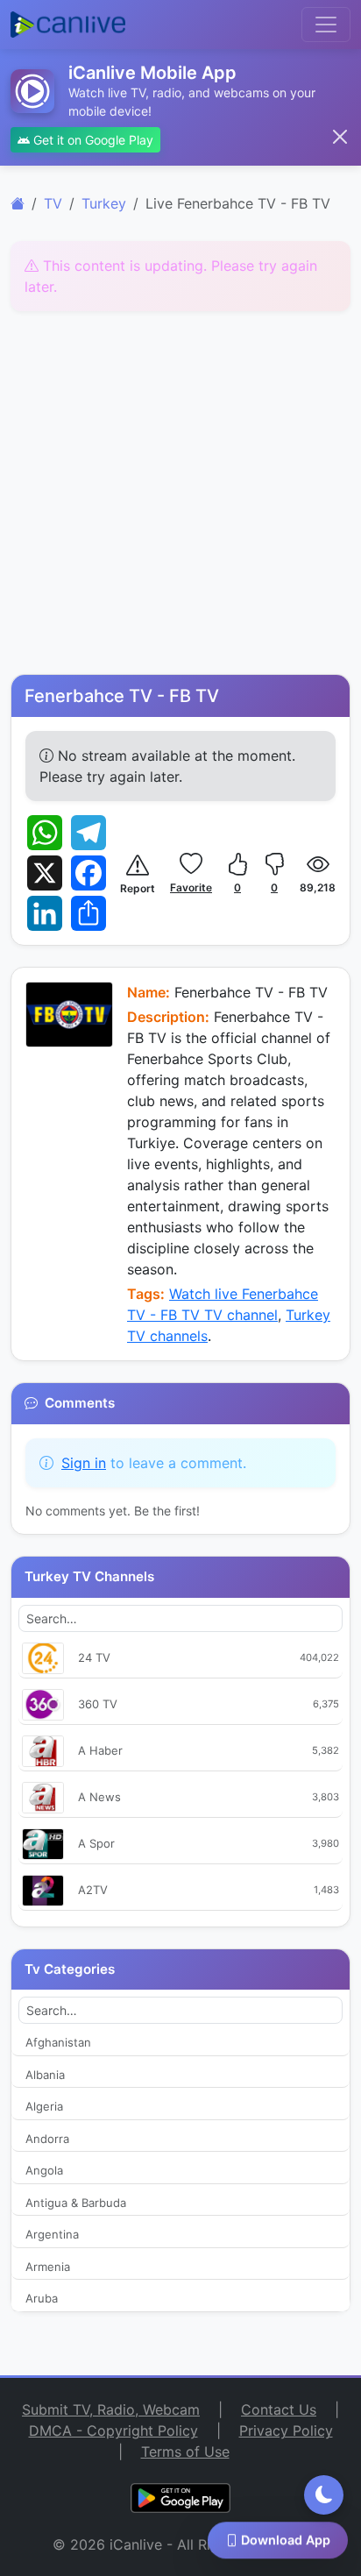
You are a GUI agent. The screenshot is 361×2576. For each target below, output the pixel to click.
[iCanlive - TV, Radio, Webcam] (68, 25)
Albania (45, 2075)
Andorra (47, 2139)
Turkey (104, 203)
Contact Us (279, 2409)
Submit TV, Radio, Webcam (111, 2409)
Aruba (42, 2298)
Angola (44, 2170)
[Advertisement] (180, 495)
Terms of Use (185, 2452)
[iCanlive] (18, 203)
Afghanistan (58, 2042)
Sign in (84, 1463)
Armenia (48, 2267)
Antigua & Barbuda (76, 2203)
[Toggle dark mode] (324, 2495)
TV (53, 203)
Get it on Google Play (92, 140)
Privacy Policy (286, 2431)
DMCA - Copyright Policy (113, 2431)
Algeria (44, 2106)
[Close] (340, 137)
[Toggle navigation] (326, 25)
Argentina (52, 2234)
